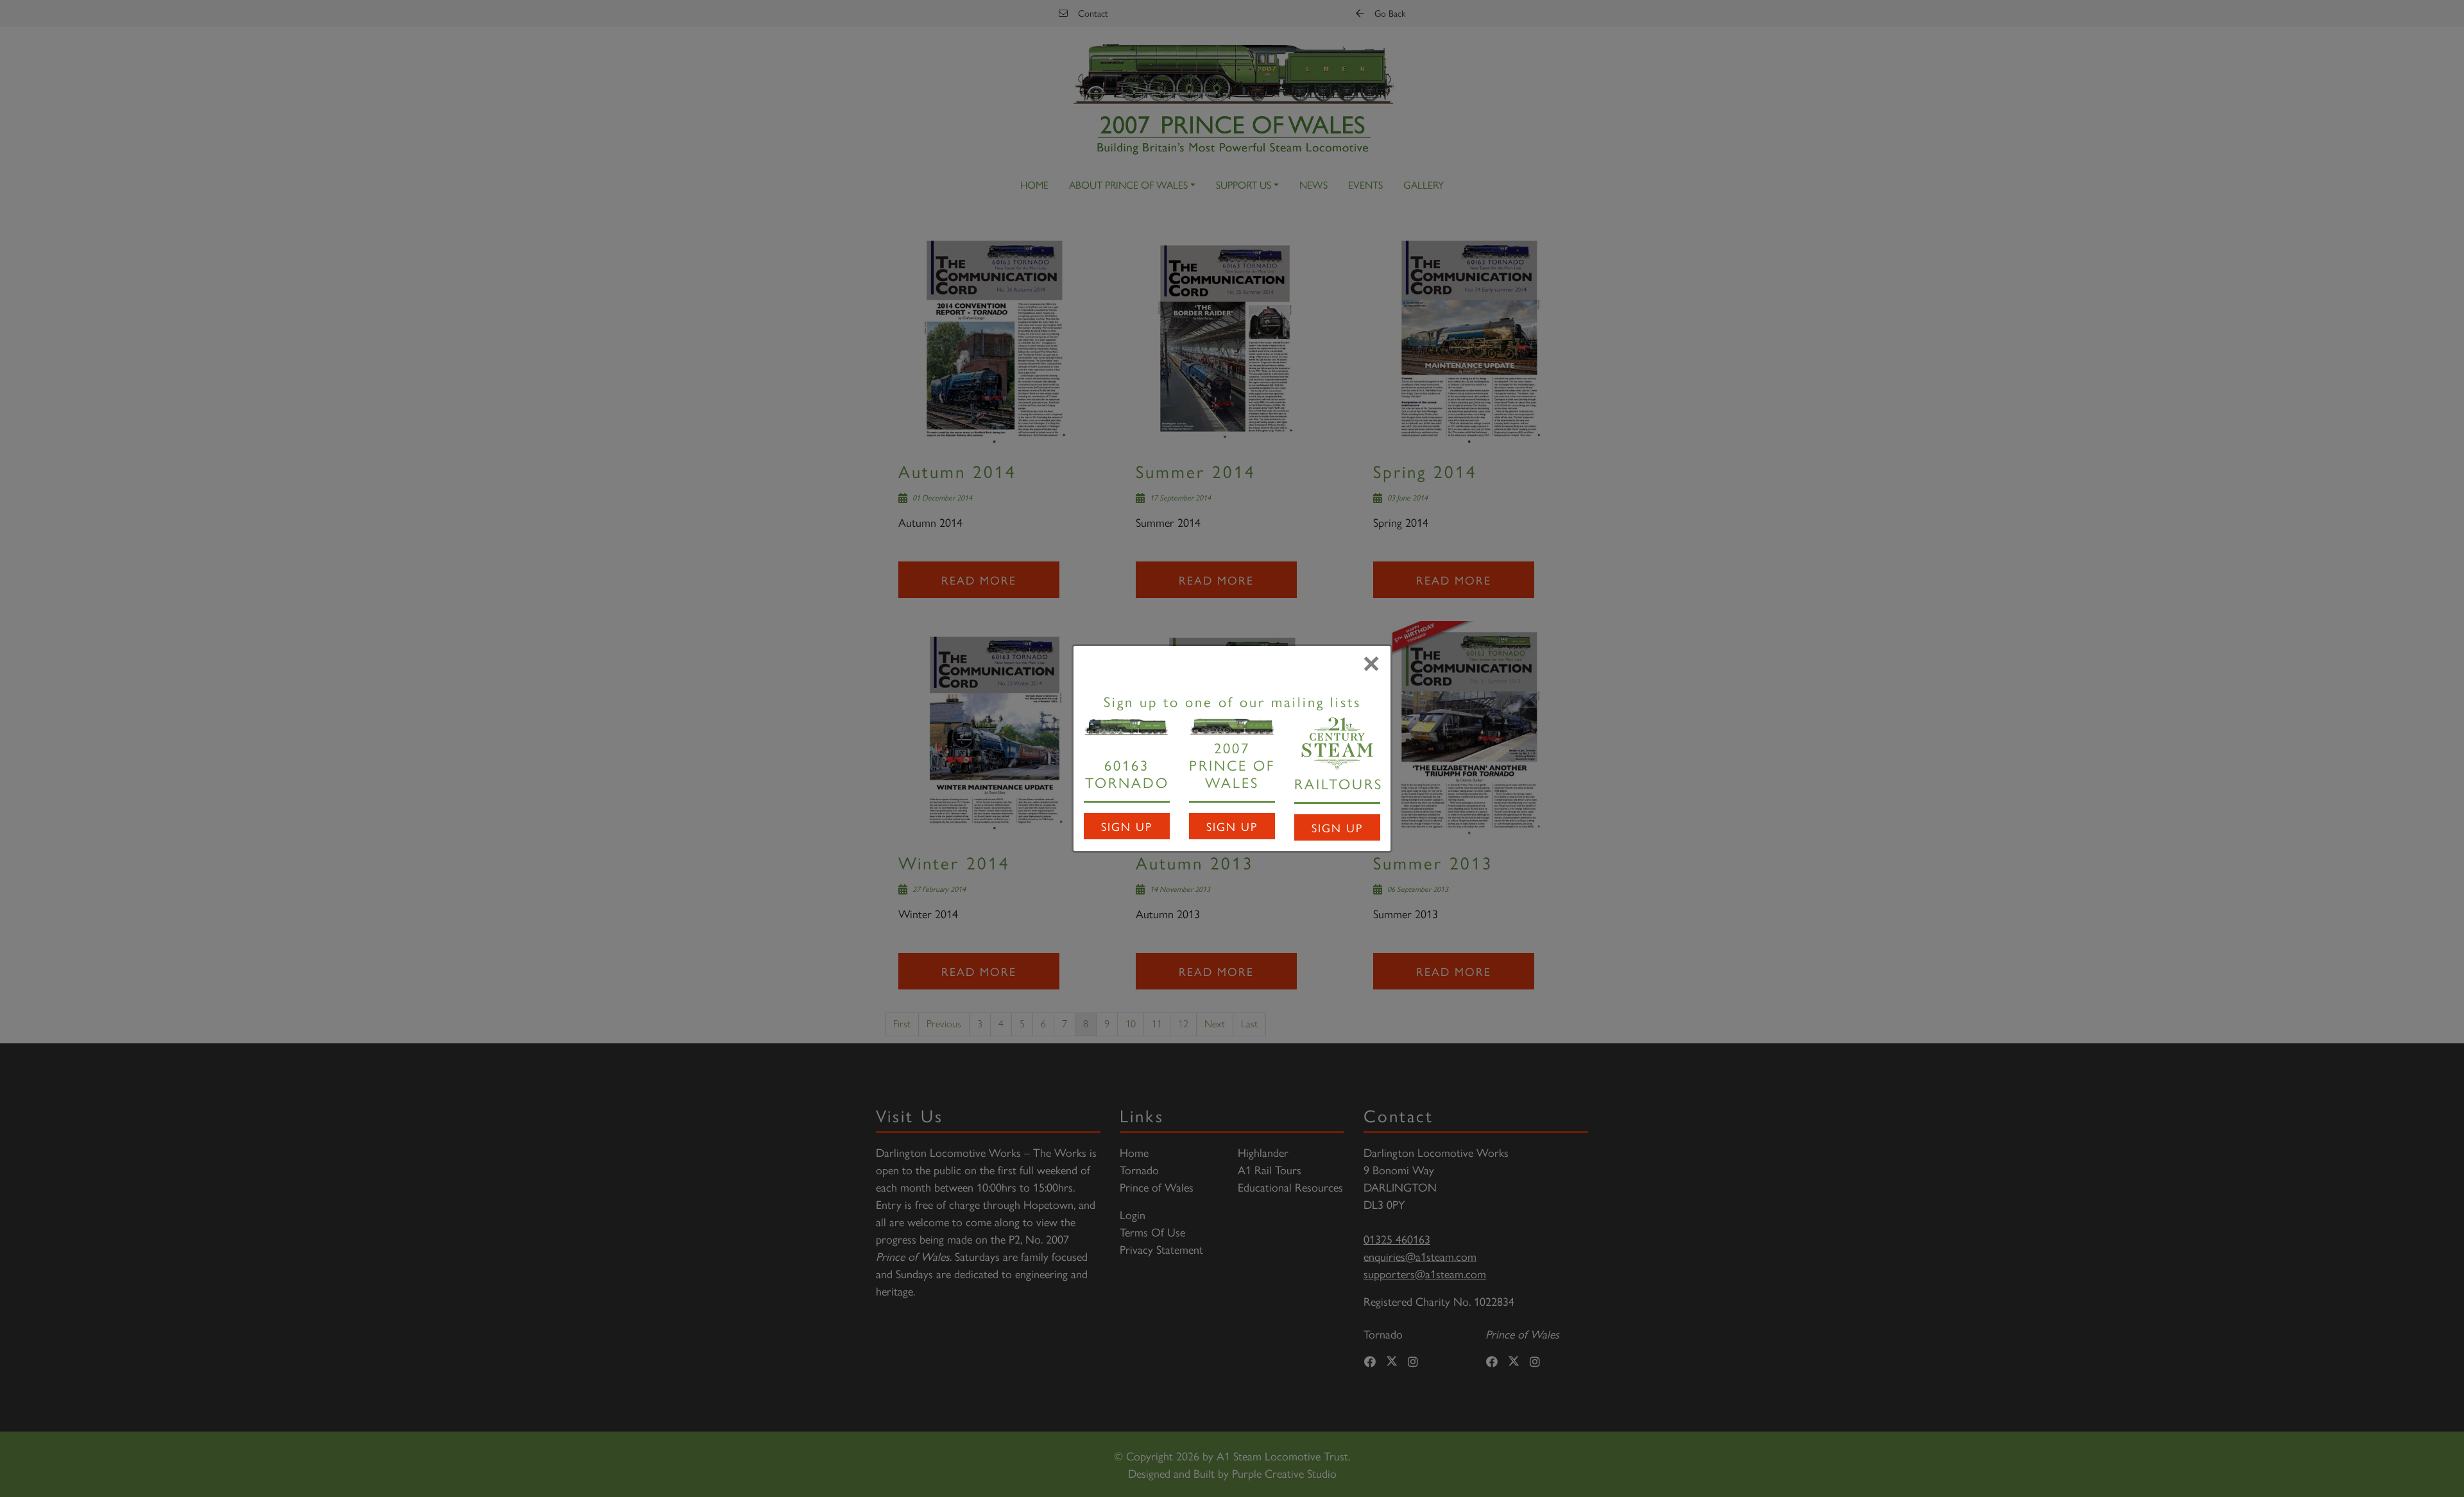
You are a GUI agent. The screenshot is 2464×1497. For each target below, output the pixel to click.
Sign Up (1127, 826)
